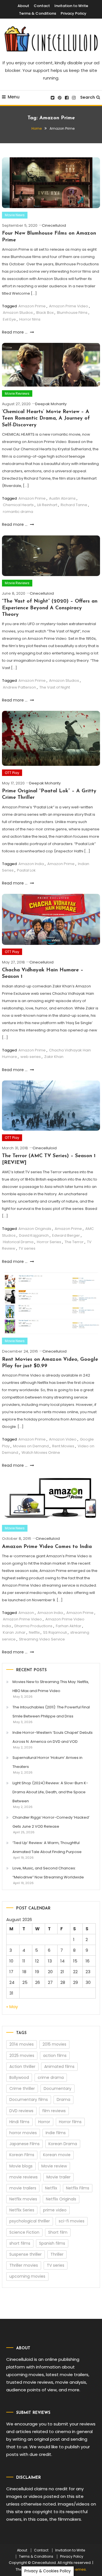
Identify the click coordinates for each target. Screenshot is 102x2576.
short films (20, 2243)
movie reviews (24, 2177)
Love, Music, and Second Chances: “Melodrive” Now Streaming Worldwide (48, 1873)
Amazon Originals (35, 1229)
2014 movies (22, 2044)
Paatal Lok (26, 870)
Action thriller (22, 2066)
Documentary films (29, 2099)
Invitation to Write (71, 6)
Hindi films (19, 2122)
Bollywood (19, 2077)
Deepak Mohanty (51, 404)
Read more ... (15, 332)
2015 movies (54, 2044)
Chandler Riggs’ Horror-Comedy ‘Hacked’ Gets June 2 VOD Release (51, 1822)
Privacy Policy (74, 13)
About (23, 6)
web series (31, 1057)
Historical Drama (18, 1242)
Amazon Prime (32, 306)
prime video (55, 2210)
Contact (42, 6)
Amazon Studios (18, 313)
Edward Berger (66, 1235)
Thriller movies (24, 2265)
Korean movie (57, 2155)
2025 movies (22, 2055)
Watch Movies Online (41, 1453)
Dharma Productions (33, 1626)
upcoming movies (27, 2276)
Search (88, 97)
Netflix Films (78, 2188)
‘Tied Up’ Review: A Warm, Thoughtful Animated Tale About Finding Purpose (47, 1847)
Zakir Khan (54, 1057)
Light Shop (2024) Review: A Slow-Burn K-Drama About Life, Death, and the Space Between (50, 1792)
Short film (58, 2232)
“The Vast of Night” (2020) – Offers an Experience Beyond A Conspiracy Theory (50, 608)
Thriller (57, 2254)
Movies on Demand (31, 1446)
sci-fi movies (72, 2221)
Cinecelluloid (54, 225)
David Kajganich (34, 1235)
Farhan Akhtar (69, 1626)
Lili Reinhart (47, 505)
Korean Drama (63, 2144)
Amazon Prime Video (69, 306)
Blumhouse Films (72, 313)
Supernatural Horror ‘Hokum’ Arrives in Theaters (47, 1762)
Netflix (34, 1632)
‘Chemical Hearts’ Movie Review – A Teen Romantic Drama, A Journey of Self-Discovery (46, 419)
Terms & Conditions (38, 13)
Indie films (56, 2133)
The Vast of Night (55, 687)
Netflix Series (22, 2210)
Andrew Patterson (19, 687)
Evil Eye (9, 319)
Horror (44, 2122)
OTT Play (12, 773)
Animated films (59, 2066)
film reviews (54, 2111)
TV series (27, 1248)
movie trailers (23, 2188)
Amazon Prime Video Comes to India (47, 1547)
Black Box (45, 313)
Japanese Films (25, 2144)
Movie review (54, 2166)
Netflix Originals (61, 2199)
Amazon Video (63, 1439)
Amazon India (31, 864)
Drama (63, 2099)
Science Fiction (24, 2232)
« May (12, 2007)
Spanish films (52, 2243)
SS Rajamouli (55, 1632)
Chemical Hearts (18, 505)
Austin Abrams (62, 498)
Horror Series (49, 1242)
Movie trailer (59, 2177)
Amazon (26, 1613)
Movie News (15, 215)
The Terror (74, 1242)
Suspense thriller (25, 2254)
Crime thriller (22, 2088)
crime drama (51, 2077)
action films (55, 2055)
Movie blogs (21, 2166)
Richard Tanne (74, 505)
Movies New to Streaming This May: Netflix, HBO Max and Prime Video (51, 1686)
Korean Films (22, 2155)
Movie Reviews (17, 393)
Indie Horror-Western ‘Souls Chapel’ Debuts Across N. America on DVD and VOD (53, 1737)
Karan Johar (14, 1632)
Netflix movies (23, 2199)
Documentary (58, 2088)
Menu (14, 97)
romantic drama (18, 512)
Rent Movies (63, 1446)
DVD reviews (21, 2111)
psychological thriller (30, 2221)
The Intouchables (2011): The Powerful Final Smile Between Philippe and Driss (51, 1712)
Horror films (30, 319)
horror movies (23, 2133)
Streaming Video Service (42, 1639)
